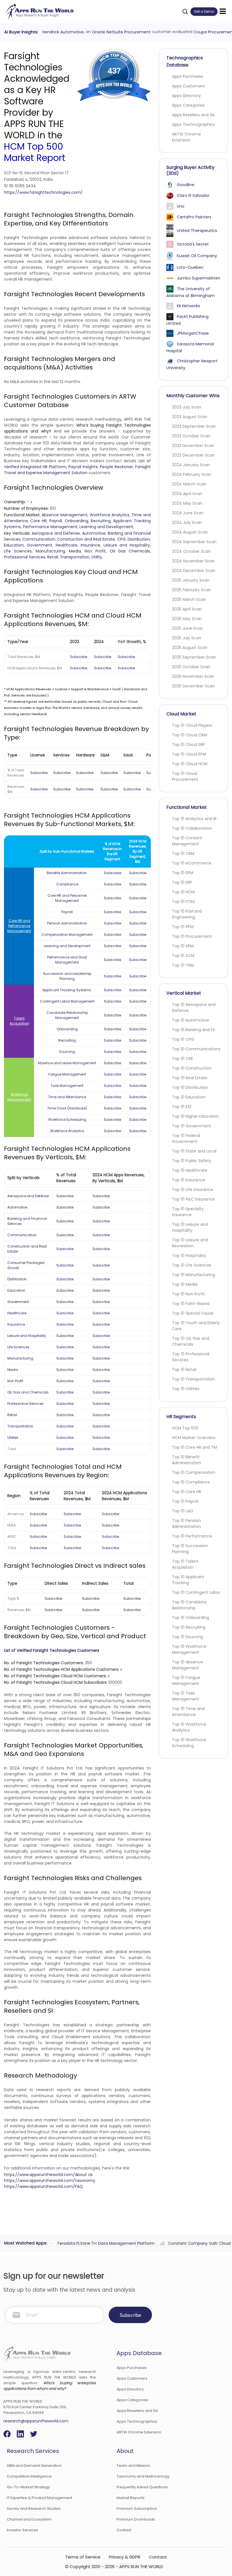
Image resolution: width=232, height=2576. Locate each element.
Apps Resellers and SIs (193, 115)
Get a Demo (204, 11)
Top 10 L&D (183, 1511)
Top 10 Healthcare (190, 1170)
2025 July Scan (187, 638)
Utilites (13, 1438)
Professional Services (25, 557)
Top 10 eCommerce (192, 863)
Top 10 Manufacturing (194, 1275)
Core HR (38, 521)
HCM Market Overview (194, 1438)
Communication (39, 539)
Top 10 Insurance (189, 1180)
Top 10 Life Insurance (193, 1190)
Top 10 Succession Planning (190, 1549)
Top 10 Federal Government (186, 1138)
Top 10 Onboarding (191, 1618)
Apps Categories (188, 105)
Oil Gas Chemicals (130, 551)
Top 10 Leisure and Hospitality (190, 1227)
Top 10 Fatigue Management (186, 1681)
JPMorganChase (193, 333)
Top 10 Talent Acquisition (185, 1564)
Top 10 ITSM (183, 902)
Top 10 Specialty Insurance (188, 1212)
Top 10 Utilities (186, 1389)
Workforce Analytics (110, 515)
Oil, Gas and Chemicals (28, 1392)
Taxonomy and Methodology (143, 2476)
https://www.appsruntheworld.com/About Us (48, 2175)
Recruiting (101, 521)
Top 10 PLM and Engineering (187, 914)
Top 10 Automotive (191, 1020)
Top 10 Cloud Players (192, 725)
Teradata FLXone (72, 2243)
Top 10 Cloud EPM (189, 754)
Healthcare (67, 545)
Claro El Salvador (193, 195)
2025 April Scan (187, 609)
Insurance (90, 545)
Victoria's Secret (193, 244)
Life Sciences (18, 551)
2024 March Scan (189, 484)
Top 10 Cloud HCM (190, 764)
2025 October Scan (191, 667)
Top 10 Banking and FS (194, 1030)
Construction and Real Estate (86, 539)
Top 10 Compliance (191, 1482)
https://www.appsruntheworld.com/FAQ (43, 2186)
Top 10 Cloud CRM (190, 735)
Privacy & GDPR (125, 2557)
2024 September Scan (194, 542)
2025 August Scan (190, 648)
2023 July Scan (187, 407)
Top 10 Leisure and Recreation (190, 1243)
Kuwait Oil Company (197, 256)
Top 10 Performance (192, 1536)
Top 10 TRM (183, 965)
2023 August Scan (190, 417)
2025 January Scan (191, 580)
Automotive (94, 533)
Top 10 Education (189, 1097)
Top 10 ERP (182, 882)
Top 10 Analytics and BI (194, 819)
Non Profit (95, 551)
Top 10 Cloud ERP (188, 745)
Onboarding (77, 521)
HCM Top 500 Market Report (35, 152)
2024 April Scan (187, 494)
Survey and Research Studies (34, 2509)
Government (40, 545)
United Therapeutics (197, 231)
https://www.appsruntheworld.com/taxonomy (50, 2181)
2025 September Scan (194, 657)
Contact (124, 2530)
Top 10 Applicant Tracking (188, 1580)
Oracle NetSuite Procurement (120, 32)
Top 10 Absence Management (187, 1665)
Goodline (186, 185)
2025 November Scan (193, 676)
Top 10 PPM (183, 927)
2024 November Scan (193, 561)
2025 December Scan (193, 686)
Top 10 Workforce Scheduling (189, 1743)
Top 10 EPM (183, 873)
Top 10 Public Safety (192, 1161)
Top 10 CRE (182, 1059)
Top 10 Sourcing (187, 1637)
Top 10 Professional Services (191, 1357)
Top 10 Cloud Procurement (185, 776)
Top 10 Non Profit (188, 1294)
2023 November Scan (193, 446)
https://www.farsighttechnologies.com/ (43, 192)
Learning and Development (106, 527)
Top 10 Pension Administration (186, 1524)
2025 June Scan (188, 628)
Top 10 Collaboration (192, 828)
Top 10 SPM (183, 946)
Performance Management (50, 527)
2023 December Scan (193, 455)
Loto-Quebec (190, 267)
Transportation (75, 557)
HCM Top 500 (185, 1428)
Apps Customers (188, 86)
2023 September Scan (194, 426)
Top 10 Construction (192, 1068)
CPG (121, 539)
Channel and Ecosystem (29, 2519)
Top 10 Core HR (187, 1492)
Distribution (139, 539)
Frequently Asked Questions (142, 2487)
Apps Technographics (194, 124)
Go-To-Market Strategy (28, 2487)
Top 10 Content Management (187, 841)
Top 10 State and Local (194, 1151)
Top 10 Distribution (190, 1087)
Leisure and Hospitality (127, 545)
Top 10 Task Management (186, 1696)
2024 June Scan (188, 513)
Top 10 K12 (182, 1107)
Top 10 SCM (183, 956)
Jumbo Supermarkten (198, 278)
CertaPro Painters (194, 217)
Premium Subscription (137, 2509)
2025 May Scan (187, 619)
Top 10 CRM (183, 853)
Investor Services (22, 2530)
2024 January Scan (191, 465)
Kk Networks (188, 306)
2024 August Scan (190, 532)
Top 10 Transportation (194, 1379)
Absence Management (65, 515)
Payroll (56, 521)
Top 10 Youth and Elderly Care (196, 1326)
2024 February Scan (192, 474)
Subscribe (79, 657)
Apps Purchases (188, 76)
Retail (53, 557)
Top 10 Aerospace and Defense (194, 1008)
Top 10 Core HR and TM (195, 1447)
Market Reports (131, 2498)
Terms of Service (83, 2557)
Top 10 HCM (183, 892)
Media (75, 551)
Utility (97, 557)
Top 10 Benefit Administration (186, 1460)
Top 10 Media (185, 1284)
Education (14, 545)
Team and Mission (133, 2466)
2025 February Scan (191, 590)
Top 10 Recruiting (189, 1627)
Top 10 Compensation (194, 1472)
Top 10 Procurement (192, 936)
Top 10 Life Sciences (192, 1265)
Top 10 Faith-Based (191, 1304)
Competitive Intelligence (29, 2476)
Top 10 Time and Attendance (188, 1712)
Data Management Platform (125, 2243)
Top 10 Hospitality (189, 1255)
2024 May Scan (187, 503)
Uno (181, 206)
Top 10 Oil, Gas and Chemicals (191, 1341)
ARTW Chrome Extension (186, 137)
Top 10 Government (192, 1126)
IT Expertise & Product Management (39, 2498)
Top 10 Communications (196, 1049)
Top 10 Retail (184, 1369)
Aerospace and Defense (56, 533)
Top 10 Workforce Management (189, 1649)
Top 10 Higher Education (196, 1116)
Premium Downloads (136, 2519)
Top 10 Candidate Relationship (189, 1605)
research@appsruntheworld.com (36, 2421)
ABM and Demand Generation (34, 2466)
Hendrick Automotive (62, 32)
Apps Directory (186, 96)
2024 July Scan (187, 522)
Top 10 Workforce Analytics (189, 1727)
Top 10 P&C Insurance (193, 1199)
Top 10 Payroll (185, 1501)
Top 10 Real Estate (190, 1078)
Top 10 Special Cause (193, 1313)
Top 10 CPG (183, 1039)
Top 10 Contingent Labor (196, 1592)
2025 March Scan (189, 599)
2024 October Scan (191, 551)
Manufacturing (50, 551)
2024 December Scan (194, 571)
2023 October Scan (191, 436)
